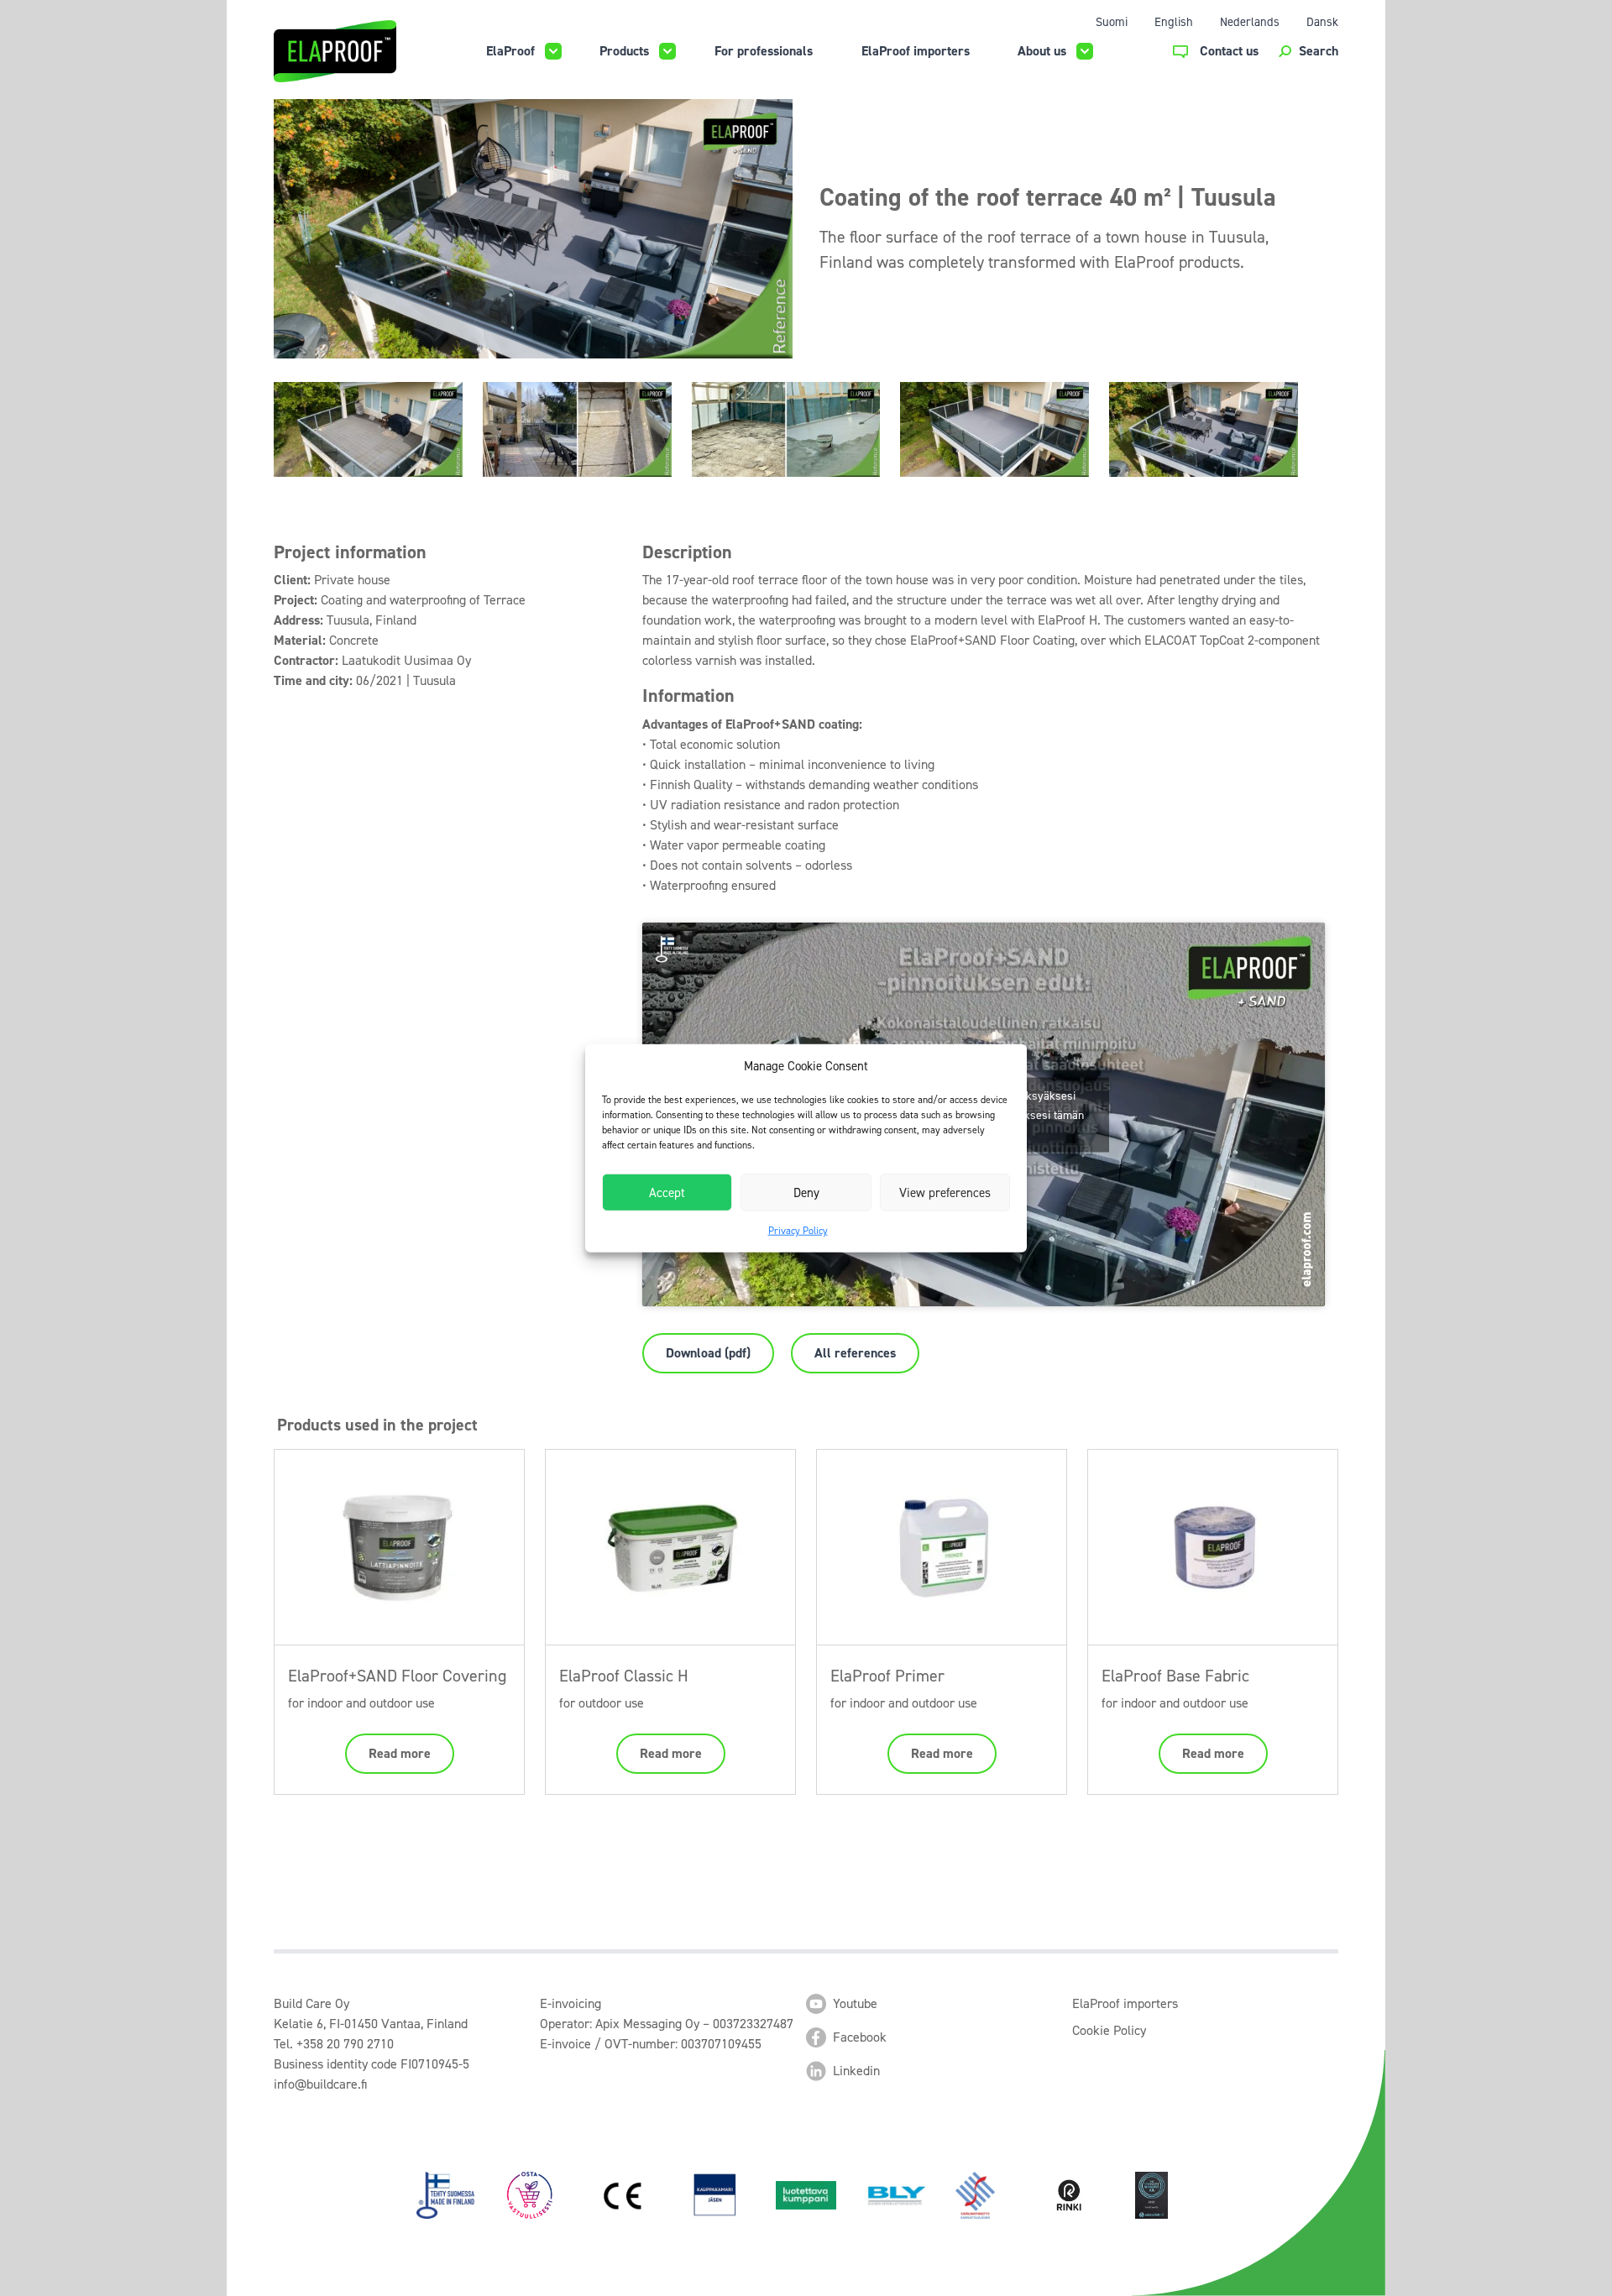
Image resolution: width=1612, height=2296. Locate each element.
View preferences (945, 1192)
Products (624, 51)
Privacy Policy (798, 1231)
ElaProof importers (916, 51)
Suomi (1112, 22)
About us (1042, 51)
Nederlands (1250, 22)
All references (855, 1353)
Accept (667, 1192)
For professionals (764, 51)
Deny (806, 1192)
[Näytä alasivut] (553, 51)
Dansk (1322, 22)
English (1174, 22)
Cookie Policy (1109, 2030)
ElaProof (510, 51)
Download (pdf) (708, 1353)
